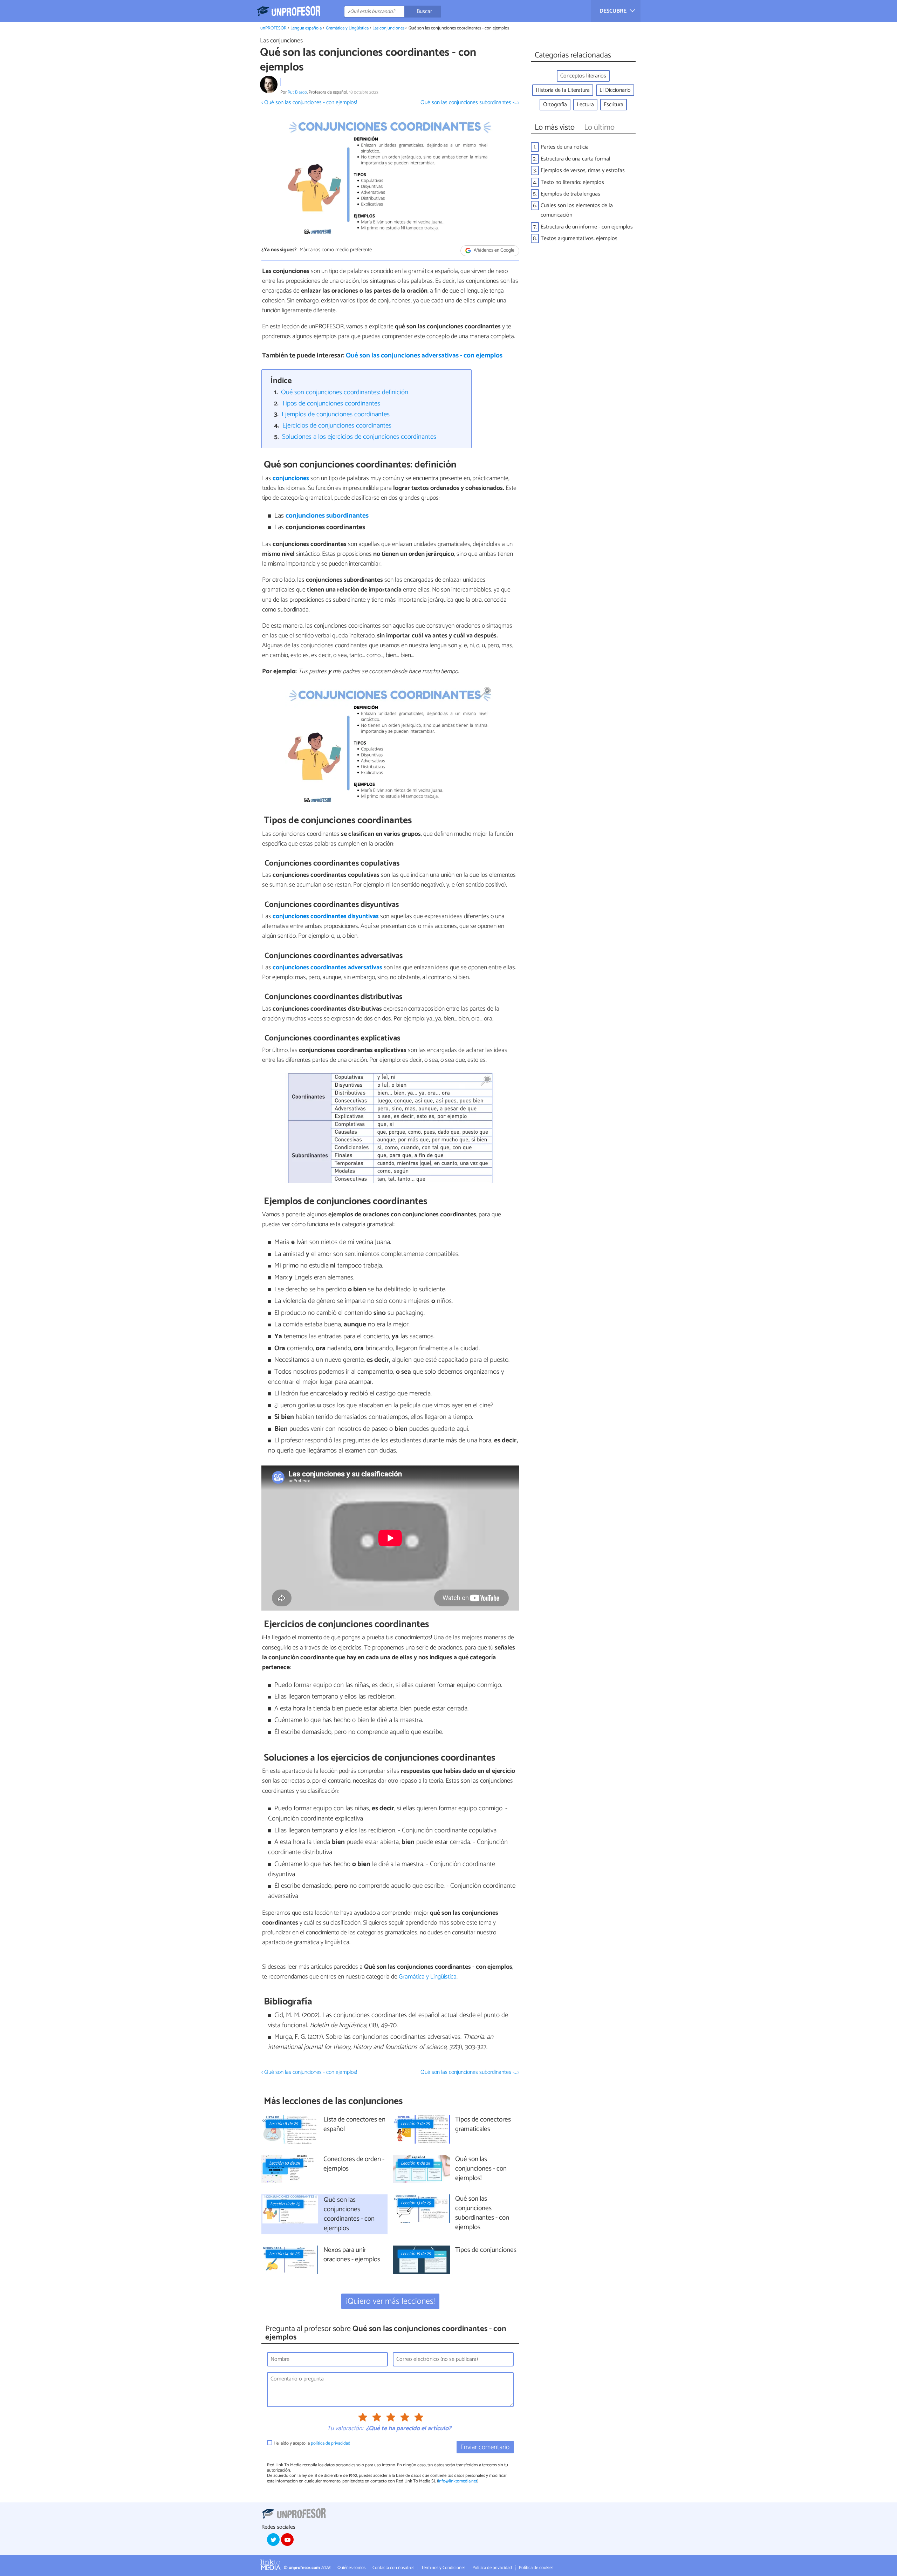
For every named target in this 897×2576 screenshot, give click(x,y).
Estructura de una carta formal (576, 159)
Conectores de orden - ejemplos (354, 2164)
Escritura (614, 105)
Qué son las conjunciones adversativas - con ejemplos (424, 356)
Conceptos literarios (583, 76)
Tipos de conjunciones (486, 2250)
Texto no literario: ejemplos (572, 182)
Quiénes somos (351, 2568)
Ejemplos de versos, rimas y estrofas (583, 170)
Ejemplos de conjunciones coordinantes (336, 414)
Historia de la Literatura (563, 90)
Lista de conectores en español (354, 2125)
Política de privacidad (492, 2568)
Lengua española (306, 28)
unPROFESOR (273, 28)
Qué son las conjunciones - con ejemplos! (481, 2169)
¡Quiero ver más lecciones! (391, 2301)
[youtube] (287, 2540)
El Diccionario (615, 90)
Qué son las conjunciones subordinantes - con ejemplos (482, 2213)
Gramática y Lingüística (347, 28)
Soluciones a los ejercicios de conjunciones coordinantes (359, 437)
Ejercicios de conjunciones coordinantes (337, 426)
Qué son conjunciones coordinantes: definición (345, 392)
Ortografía (555, 105)
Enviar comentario (485, 2447)
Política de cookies (536, 2568)
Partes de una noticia (565, 147)
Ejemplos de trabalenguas (570, 194)
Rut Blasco (297, 92)
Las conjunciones (388, 28)
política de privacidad (331, 2443)
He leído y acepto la (312, 2443)
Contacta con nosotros (393, 2568)
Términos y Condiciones (443, 2568)
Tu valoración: (345, 2429)
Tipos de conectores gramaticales (483, 2125)
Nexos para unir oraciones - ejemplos (352, 2255)
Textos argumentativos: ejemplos (579, 238)
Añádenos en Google (494, 250)
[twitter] (273, 2540)
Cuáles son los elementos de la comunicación (577, 210)
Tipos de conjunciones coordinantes (331, 404)
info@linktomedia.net (458, 2481)
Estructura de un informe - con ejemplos (587, 227)
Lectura (585, 105)
